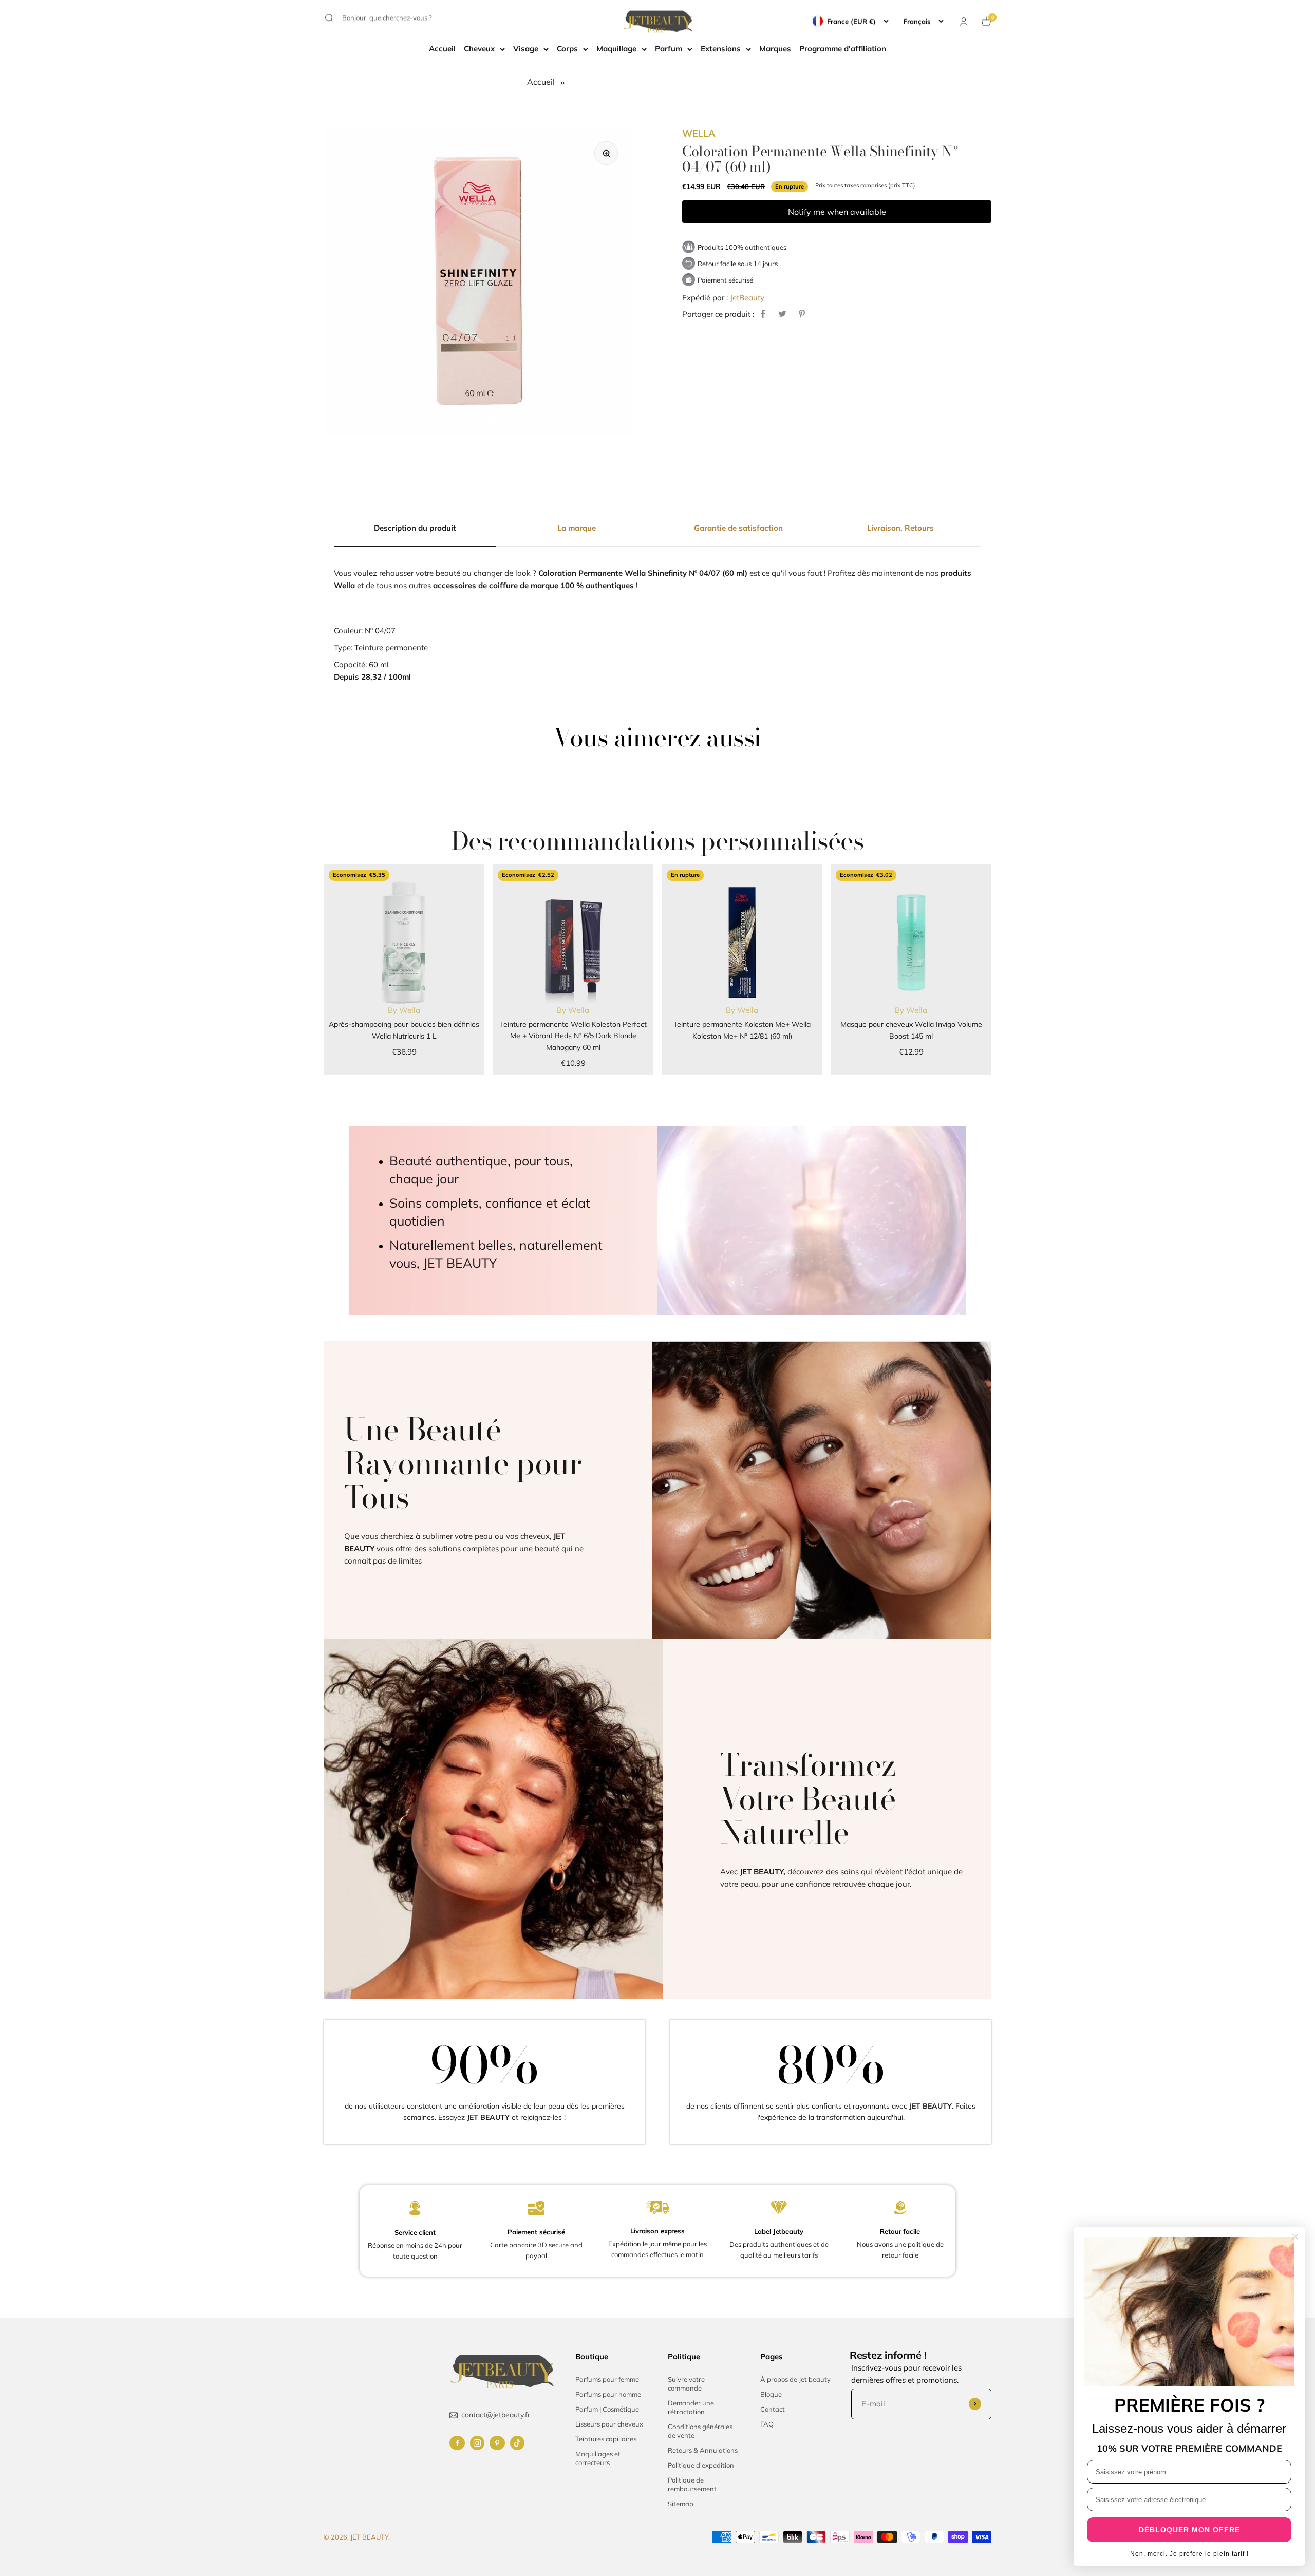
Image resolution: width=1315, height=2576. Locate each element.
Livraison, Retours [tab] (900, 528)
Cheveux (479, 49)
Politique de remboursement (692, 2484)
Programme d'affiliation (843, 49)
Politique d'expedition (701, 2465)
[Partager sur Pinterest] (802, 314)
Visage (526, 49)
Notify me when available (837, 211)
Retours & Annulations (703, 2450)
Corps (567, 49)
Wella (699, 133)
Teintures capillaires (606, 2439)
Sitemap (681, 2504)
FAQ (767, 2424)
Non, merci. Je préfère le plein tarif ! (1189, 2554)
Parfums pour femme (607, 2379)
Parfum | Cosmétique (607, 2409)
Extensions (721, 49)
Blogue (771, 2394)
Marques (775, 49)
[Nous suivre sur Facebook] (457, 2443)
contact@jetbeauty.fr (496, 2415)
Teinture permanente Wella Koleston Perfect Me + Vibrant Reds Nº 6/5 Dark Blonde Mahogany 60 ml (573, 1036)
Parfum (669, 49)
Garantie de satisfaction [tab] (738, 528)
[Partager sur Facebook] (763, 314)
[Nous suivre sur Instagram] (477, 2443)
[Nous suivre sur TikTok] (517, 2443)
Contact (773, 2409)
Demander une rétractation (691, 2407)
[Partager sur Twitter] (782, 314)
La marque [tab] (577, 528)
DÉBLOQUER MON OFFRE (1189, 2530)
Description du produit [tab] (415, 528)
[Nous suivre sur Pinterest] (497, 2443)
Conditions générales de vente (700, 2431)
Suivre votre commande (686, 2384)
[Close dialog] (1295, 2237)
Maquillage (616, 49)
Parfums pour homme (608, 2394)
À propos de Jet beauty (795, 2379)
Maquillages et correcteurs (598, 2458)
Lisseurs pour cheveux (609, 2424)
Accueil (442, 49)
